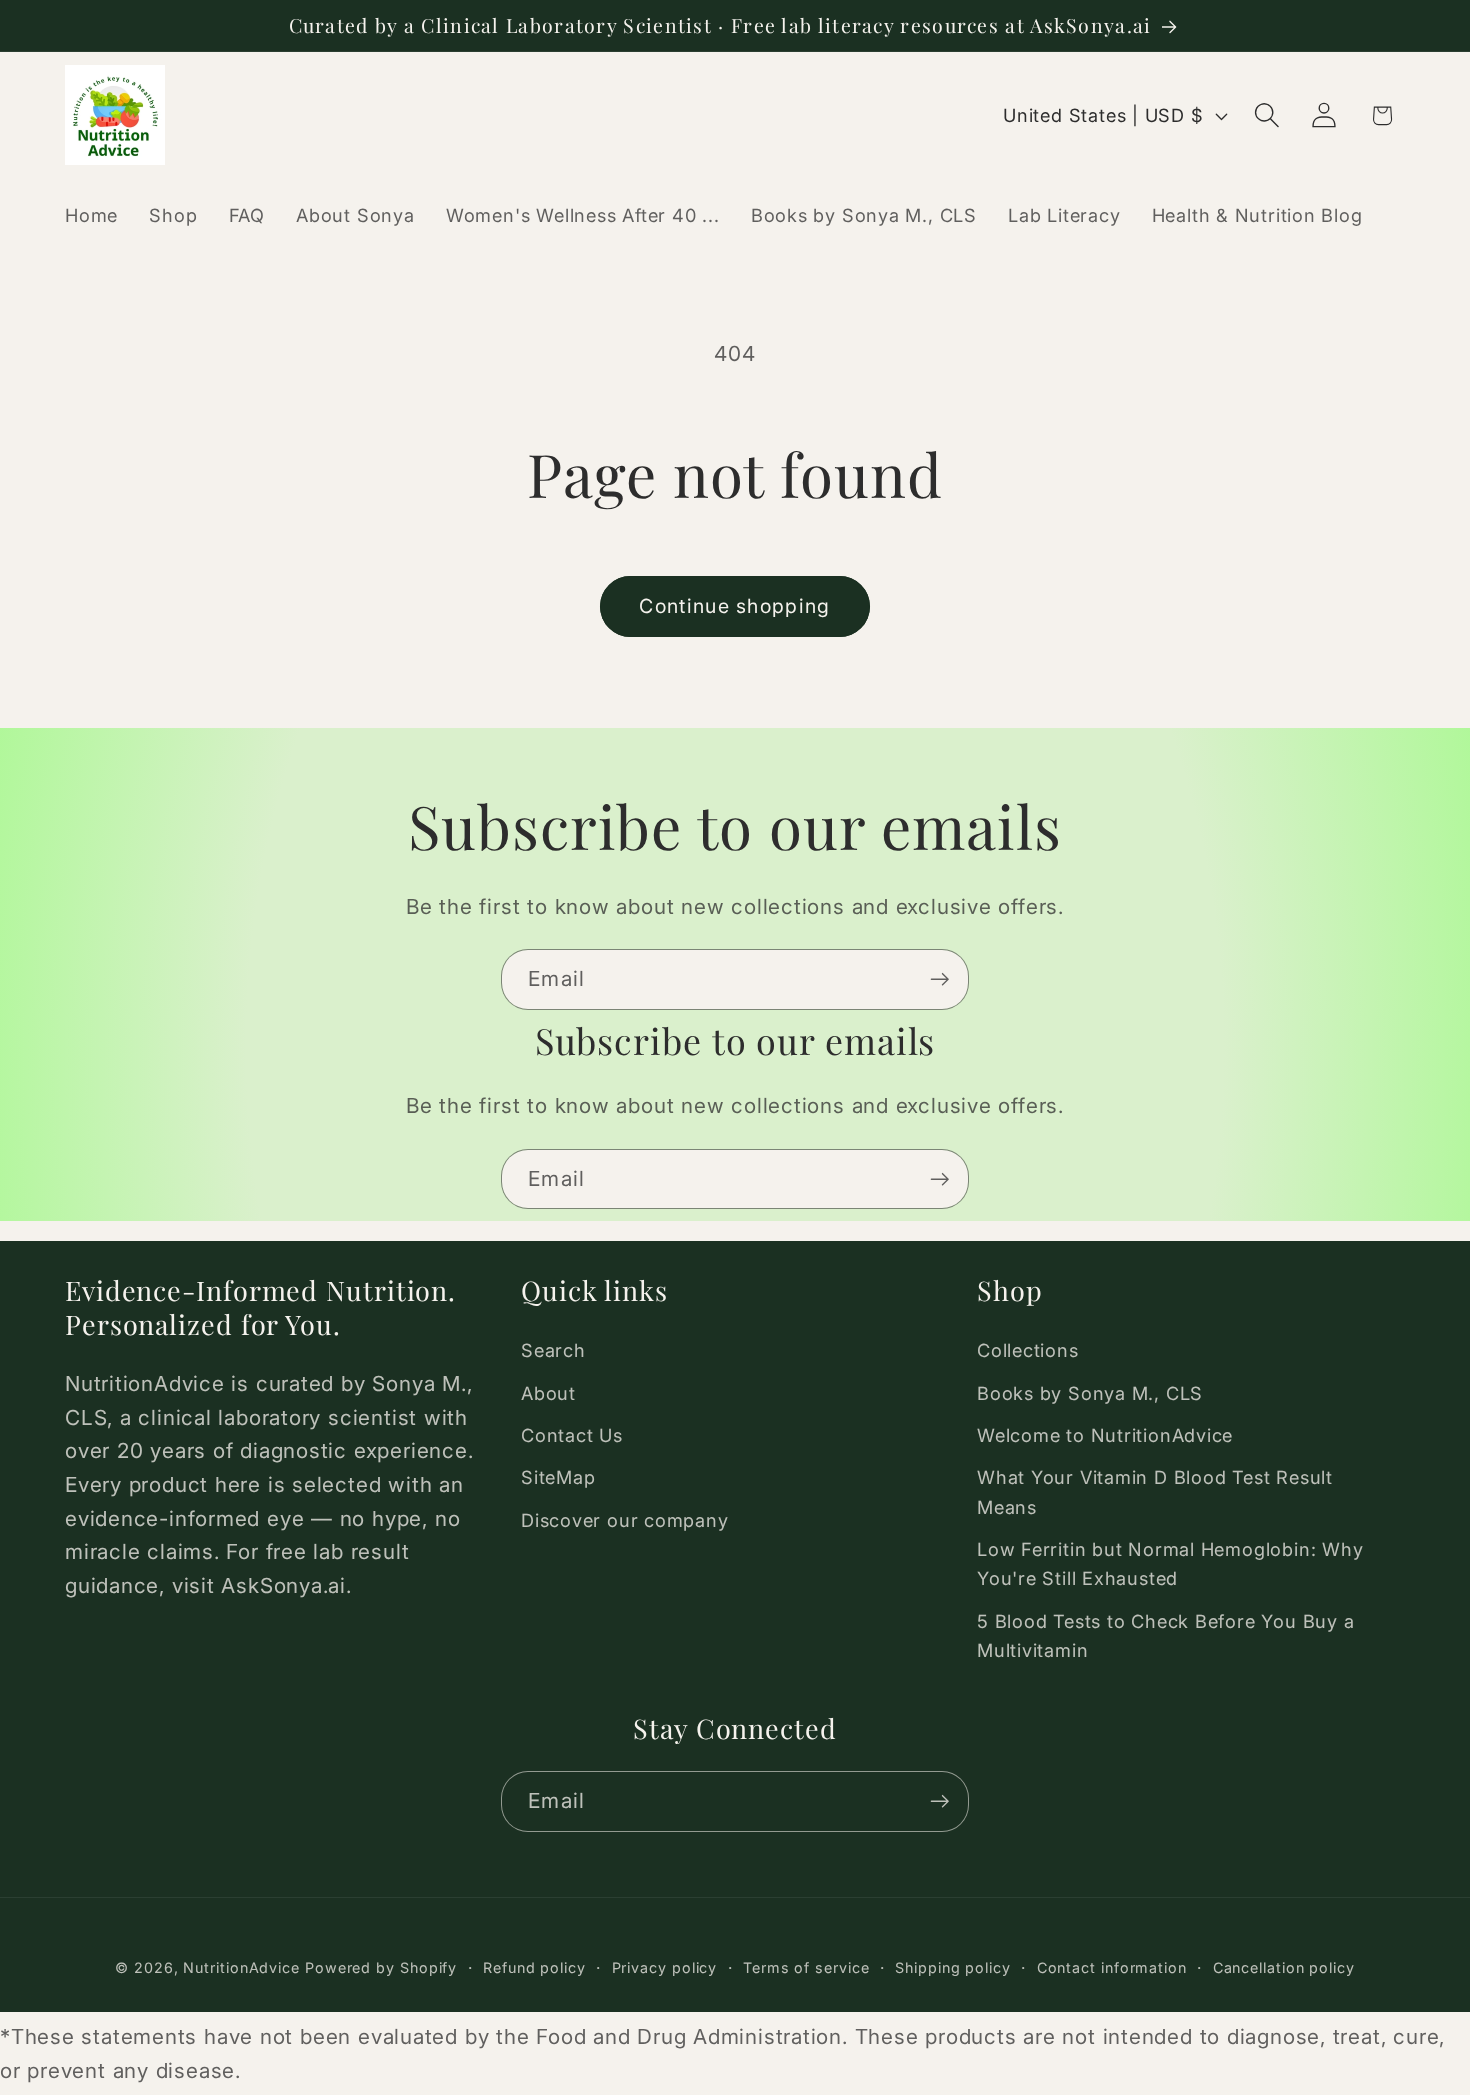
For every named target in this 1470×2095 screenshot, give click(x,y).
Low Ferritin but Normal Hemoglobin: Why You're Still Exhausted (1170, 1563)
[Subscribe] (939, 979)
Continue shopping (734, 606)
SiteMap (558, 1477)
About (548, 1393)
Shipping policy (953, 1967)
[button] (1267, 115)
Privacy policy (665, 1967)
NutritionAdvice (241, 1967)
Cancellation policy (1284, 1967)
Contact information (1112, 1967)
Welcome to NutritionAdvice (1105, 1435)
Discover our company (625, 1520)
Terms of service (806, 1967)
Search (553, 1350)
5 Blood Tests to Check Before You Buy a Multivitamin (1165, 1635)
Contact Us (572, 1435)
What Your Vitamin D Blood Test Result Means (1155, 1491)
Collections (1028, 1350)
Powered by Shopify (381, 1967)
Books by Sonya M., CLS (1090, 1393)
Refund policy (534, 1967)
